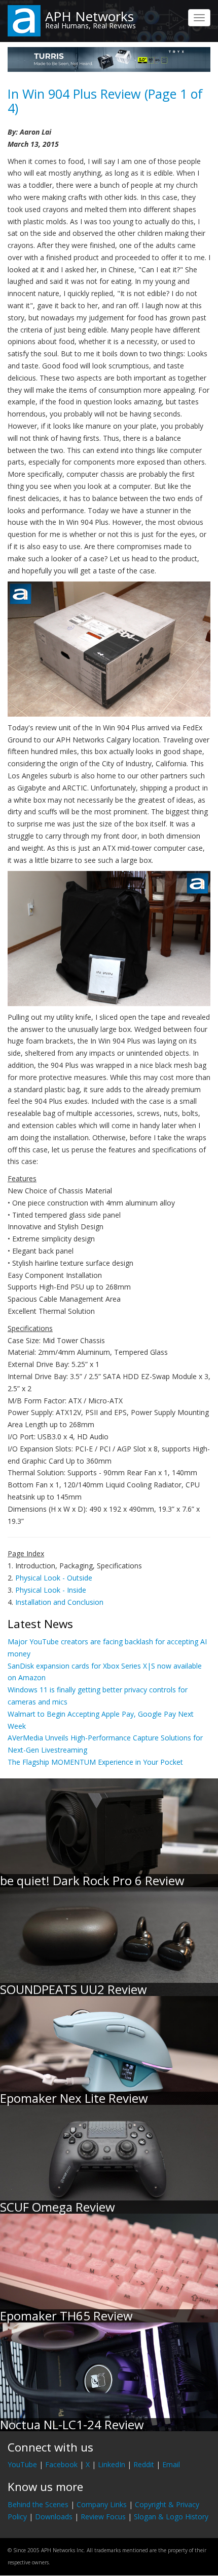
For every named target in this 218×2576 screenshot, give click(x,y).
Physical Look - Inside (51, 1590)
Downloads (54, 2517)
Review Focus (103, 2517)
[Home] (24, 20)
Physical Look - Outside (54, 1578)
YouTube (22, 2464)
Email (171, 2464)
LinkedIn (112, 2464)
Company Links (102, 2504)
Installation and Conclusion (59, 1602)
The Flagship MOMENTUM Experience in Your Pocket (95, 1762)
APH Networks (89, 16)
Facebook (61, 2464)
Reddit (144, 2464)
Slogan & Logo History (171, 2517)
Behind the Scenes (38, 2504)
